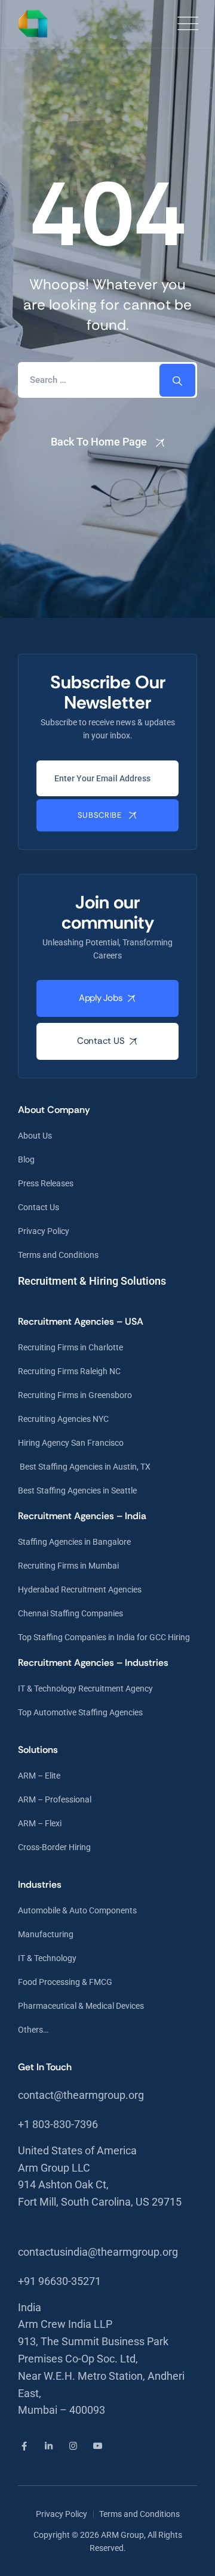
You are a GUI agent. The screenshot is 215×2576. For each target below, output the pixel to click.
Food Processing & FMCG (65, 1982)
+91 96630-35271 (59, 2281)
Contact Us (39, 1207)
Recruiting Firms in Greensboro (75, 1395)
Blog (26, 1159)
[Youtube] (98, 2446)
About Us (35, 1136)
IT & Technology (47, 1958)
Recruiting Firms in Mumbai (68, 1566)
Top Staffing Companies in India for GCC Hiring (104, 1637)
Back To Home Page (99, 442)
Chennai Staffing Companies (70, 1613)
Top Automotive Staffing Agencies (80, 1712)
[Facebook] (24, 2446)
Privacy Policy (44, 1231)
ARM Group (122, 2535)
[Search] (177, 380)
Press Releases (46, 1183)
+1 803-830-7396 (58, 2124)
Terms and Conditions (58, 1255)
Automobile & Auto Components (77, 1910)
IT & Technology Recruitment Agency (85, 1689)
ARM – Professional (55, 1799)
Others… (33, 2030)
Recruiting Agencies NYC (63, 1419)
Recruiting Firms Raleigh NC (69, 1371)
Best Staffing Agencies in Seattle (77, 1490)
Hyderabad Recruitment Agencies (80, 1589)
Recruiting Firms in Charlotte (70, 1347)
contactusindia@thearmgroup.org (98, 2252)
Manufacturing (46, 1934)
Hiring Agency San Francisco (71, 1443)
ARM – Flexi (40, 1823)
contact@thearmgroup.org (81, 2095)
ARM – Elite (39, 1776)
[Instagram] (73, 2446)
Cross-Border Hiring (54, 1847)
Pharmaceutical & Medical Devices (81, 2006)
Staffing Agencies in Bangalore (74, 1542)
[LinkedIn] (49, 2446)
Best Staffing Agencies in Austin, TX (84, 1467)
